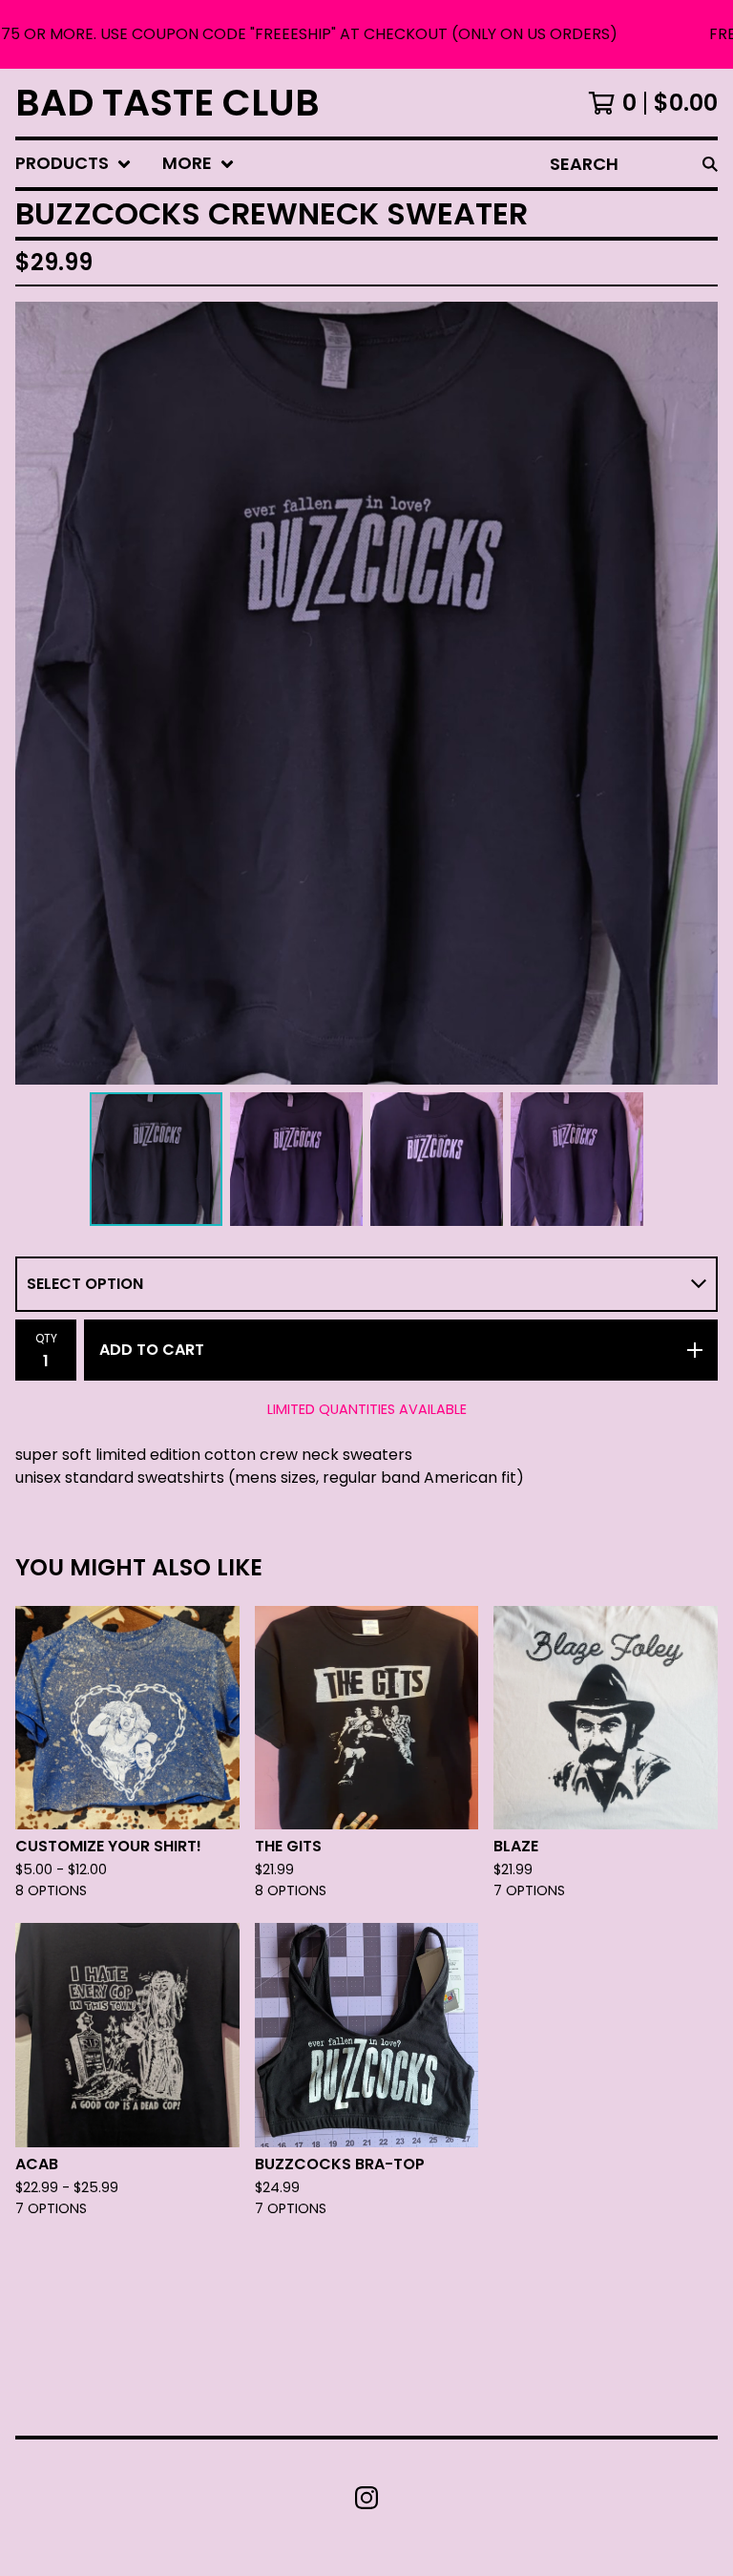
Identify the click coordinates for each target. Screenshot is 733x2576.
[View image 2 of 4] (296, 1159)
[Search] (710, 164)
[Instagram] (366, 2498)
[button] (366, 34)
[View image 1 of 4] (156, 1159)
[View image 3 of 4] (437, 1159)
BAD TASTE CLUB (168, 103)
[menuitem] (73, 164)
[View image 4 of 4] (577, 1159)
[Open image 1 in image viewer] (366, 693)
